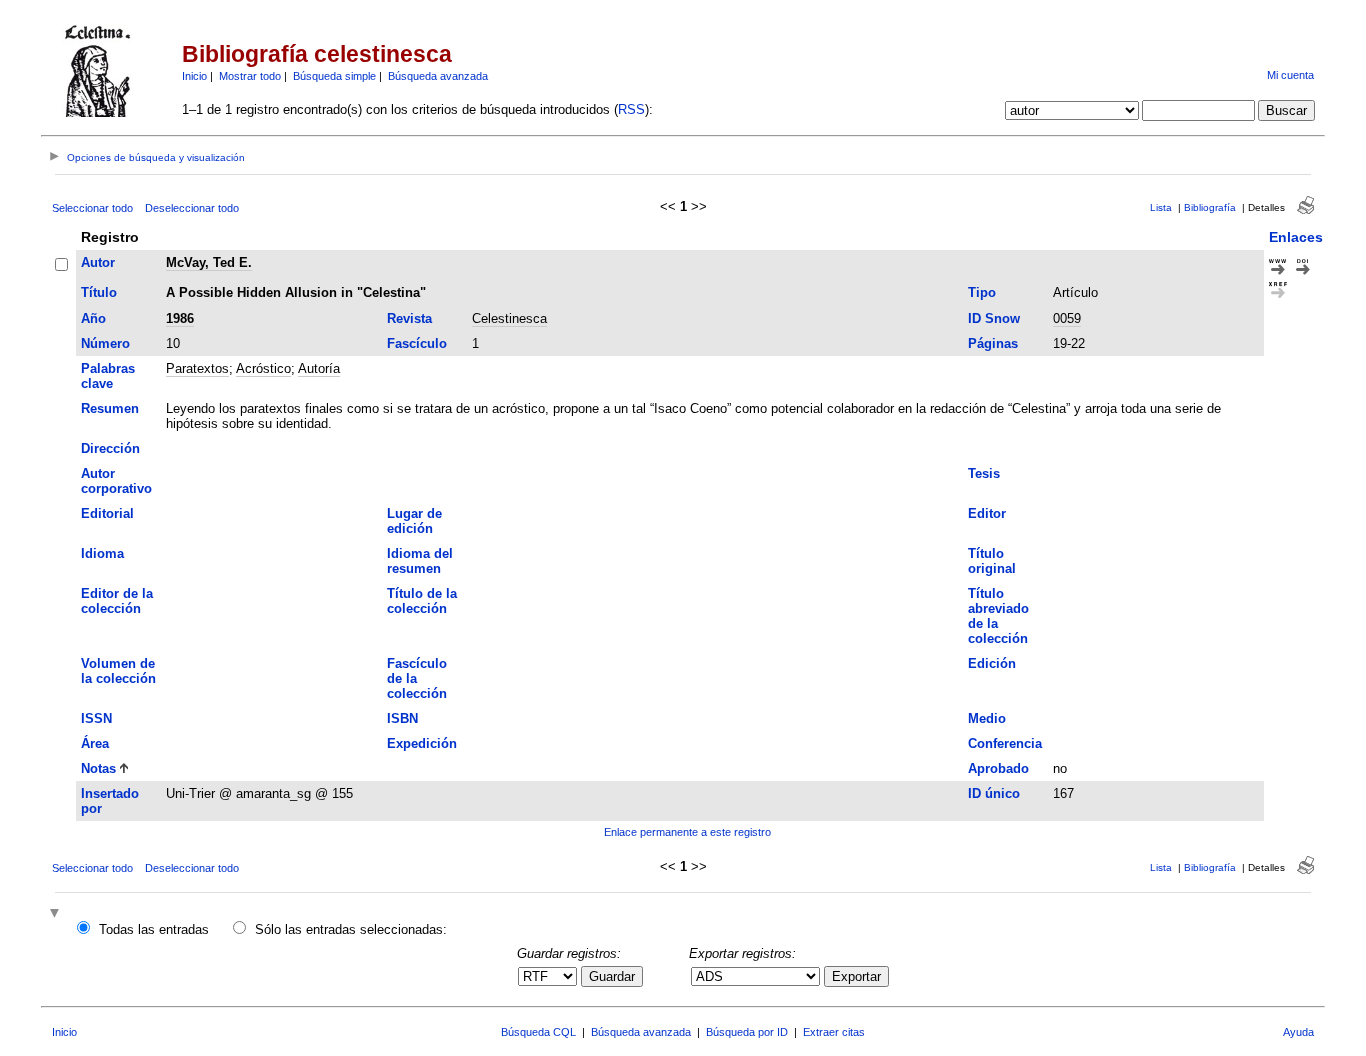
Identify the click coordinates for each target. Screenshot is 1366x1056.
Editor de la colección (117, 601)
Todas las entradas (154, 929)
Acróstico (263, 368)
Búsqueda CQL (538, 1032)
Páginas (993, 343)
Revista (409, 318)
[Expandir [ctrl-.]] (57, 914)
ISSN (96, 718)
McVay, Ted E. (209, 262)
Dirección (110, 448)
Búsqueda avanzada (438, 76)
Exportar (856, 976)
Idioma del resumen (420, 561)
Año (93, 318)
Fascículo (417, 343)
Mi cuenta (1290, 75)
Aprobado (998, 768)
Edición (992, 663)
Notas (98, 768)
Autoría (319, 368)
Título (99, 292)
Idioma (102, 553)
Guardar (612, 976)
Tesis (984, 473)
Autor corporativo (116, 481)
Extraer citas (834, 1032)
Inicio (194, 76)
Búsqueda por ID (747, 1032)
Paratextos (197, 368)
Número (105, 343)
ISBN (402, 718)
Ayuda (1298, 1032)
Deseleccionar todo (192, 208)
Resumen (110, 408)
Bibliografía (1210, 207)
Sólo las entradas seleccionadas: (351, 929)
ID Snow (994, 318)
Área (95, 743)
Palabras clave (108, 376)
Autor (98, 262)
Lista (1161, 207)
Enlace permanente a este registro (687, 832)
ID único (994, 793)
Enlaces (1296, 237)
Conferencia (1005, 743)
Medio (987, 718)
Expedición (422, 743)
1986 (180, 318)
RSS (631, 109)
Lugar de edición (414, 521)
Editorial (107, 513)
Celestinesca (509, 318)
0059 (1067, 318)
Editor (987, 513)
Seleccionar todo (92, 208)
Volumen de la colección (118, 671)
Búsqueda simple (334, 76)
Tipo (982, 292)
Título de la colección (422, 601)
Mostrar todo (250, 76)
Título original (992, 561)
